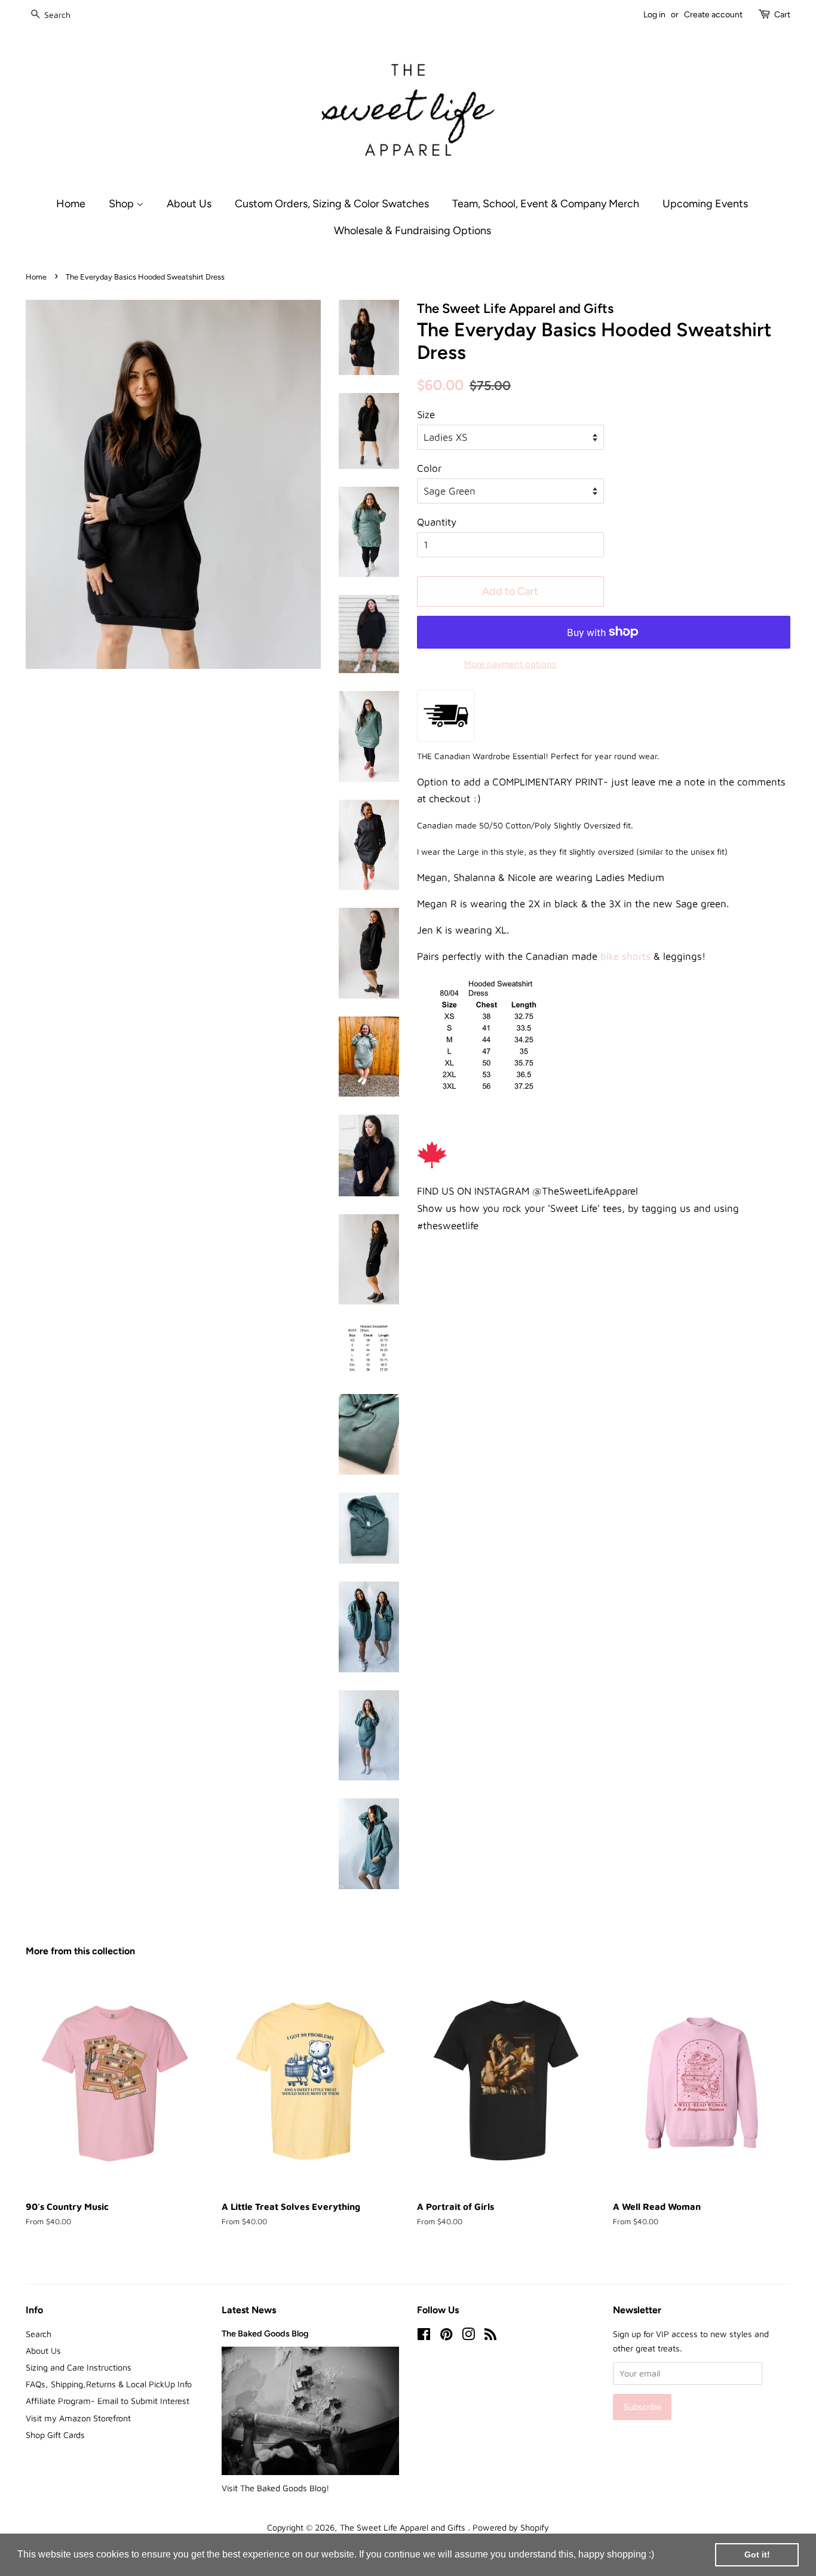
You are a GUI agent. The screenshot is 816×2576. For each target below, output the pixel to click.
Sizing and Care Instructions (79, 2367)
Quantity (437, 522)
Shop (122, 203)
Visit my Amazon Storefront (78, 2418)
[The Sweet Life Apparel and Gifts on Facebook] (424, 2336)
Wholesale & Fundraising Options (412, 230)
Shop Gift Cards (55, 2435)
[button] (658, 2556)
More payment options (510, 664)
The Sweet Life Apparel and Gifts (404, 2527)
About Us (189, 203)
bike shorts (624, 956)
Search (39, 2334)
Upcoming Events (705, 203)
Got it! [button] (757, 2554)
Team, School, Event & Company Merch (546, 203)
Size (426, 415)
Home (71, 203)
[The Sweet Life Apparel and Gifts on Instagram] (468, 2336)
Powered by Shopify (511, 2527)
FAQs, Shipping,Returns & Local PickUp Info (109, 2384)
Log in (654, 15)
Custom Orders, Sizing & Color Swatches (332, 203)
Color (429, 468)
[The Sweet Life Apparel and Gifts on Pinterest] (446, 2336)
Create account (713, 15)
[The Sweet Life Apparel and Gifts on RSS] (490, 2336)
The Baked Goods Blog (265, 2334)
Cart (782, 15)
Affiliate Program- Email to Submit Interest (108, 2401)
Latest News (249, 2310)
